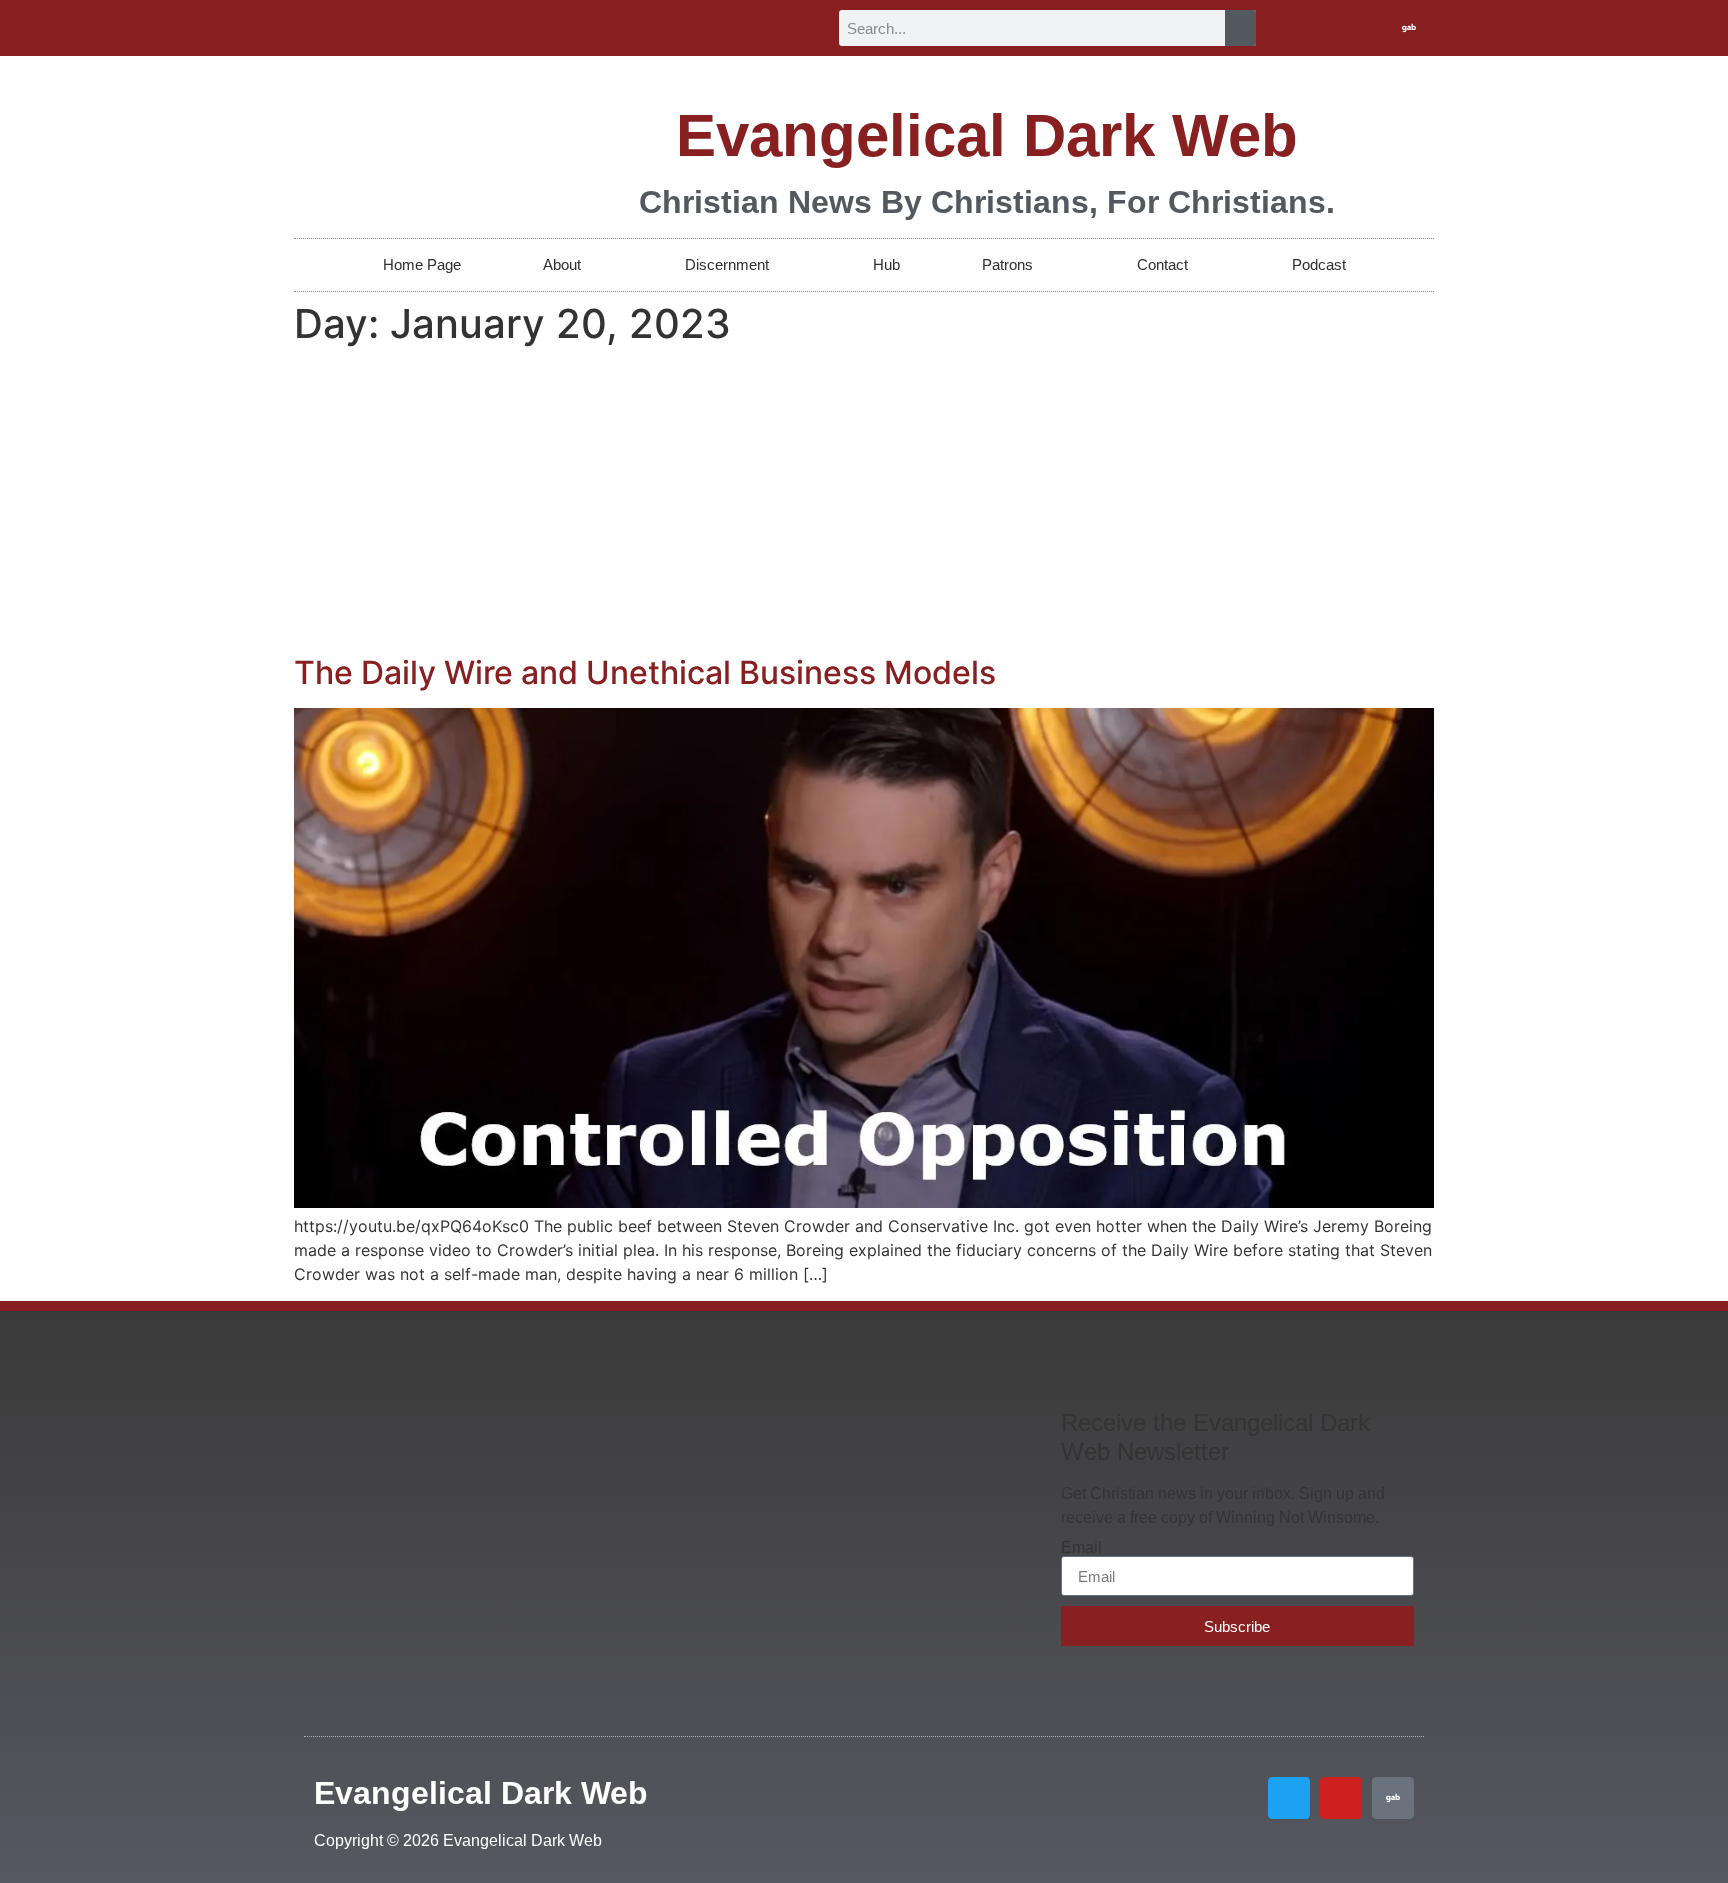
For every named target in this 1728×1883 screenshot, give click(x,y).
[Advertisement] (864, 504)
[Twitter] (1343, 28)
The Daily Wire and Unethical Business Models (645, 672)
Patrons (1007, 264)
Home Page (422, 264)
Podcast (1319, 264)
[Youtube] (1376, 28)
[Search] (1240, 28)
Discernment (727, 264)
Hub (886, 264)
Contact (1162, 264)
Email (1081, 1548)
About (562, 264)
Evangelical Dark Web (987, 135)
